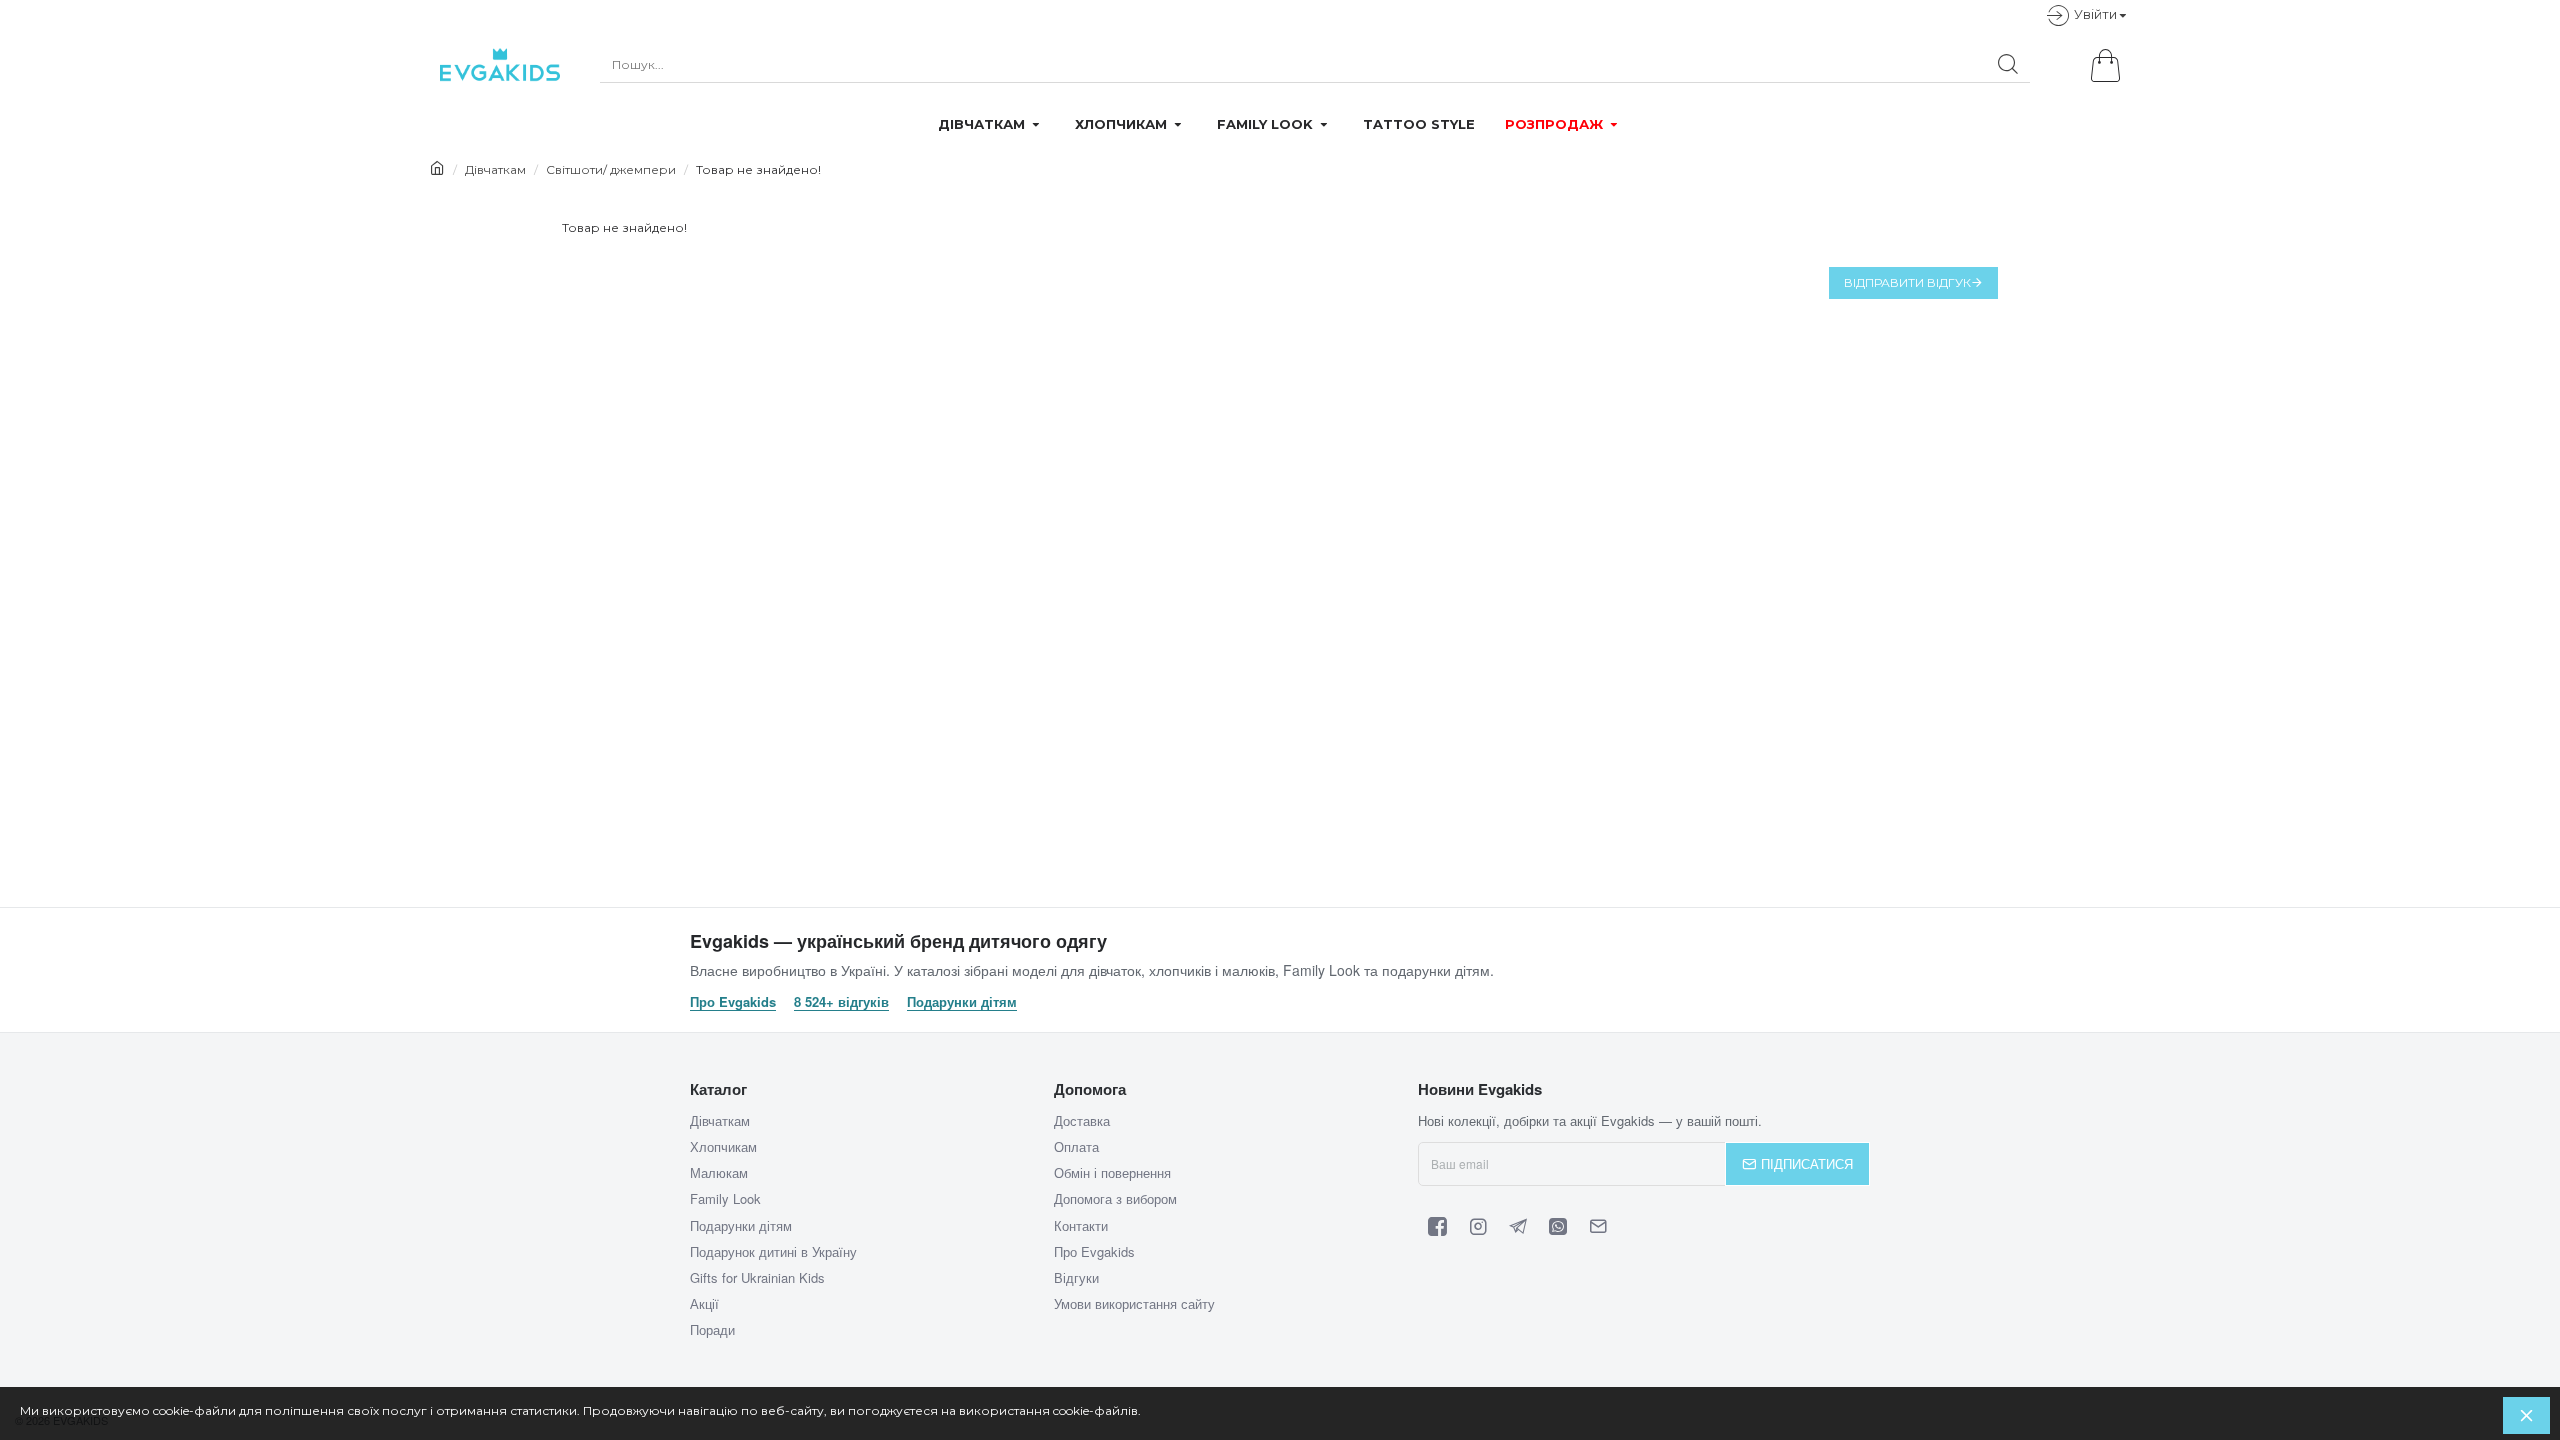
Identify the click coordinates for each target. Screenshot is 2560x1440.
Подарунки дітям (962, 1002)
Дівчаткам (495, 169)
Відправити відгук (1907, 282)
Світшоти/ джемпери (611, 169)
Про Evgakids (733, 1002)
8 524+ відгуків (841, 1002)
